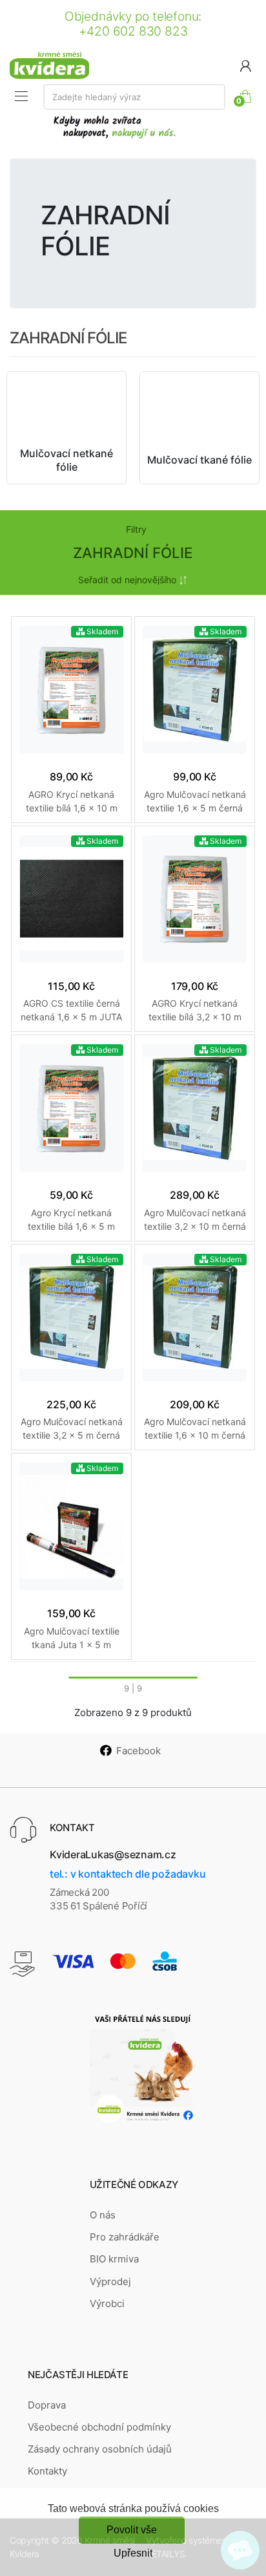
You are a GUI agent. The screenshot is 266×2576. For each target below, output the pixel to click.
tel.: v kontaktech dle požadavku (128, 1874)
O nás (103, 2215)
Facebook (138, 1751)
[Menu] (21, 96)
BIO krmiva (114, 2259)
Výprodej (110, 2281)
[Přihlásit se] (245, 65)
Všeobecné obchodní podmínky (99, 2427)
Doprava (47, 2405)
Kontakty (47, 2471)
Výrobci (107, 2303)
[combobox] (134, 97)
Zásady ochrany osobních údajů (100, 2449)
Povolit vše (132, 2530)
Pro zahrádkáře (125, 2237)
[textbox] (134, 97)
